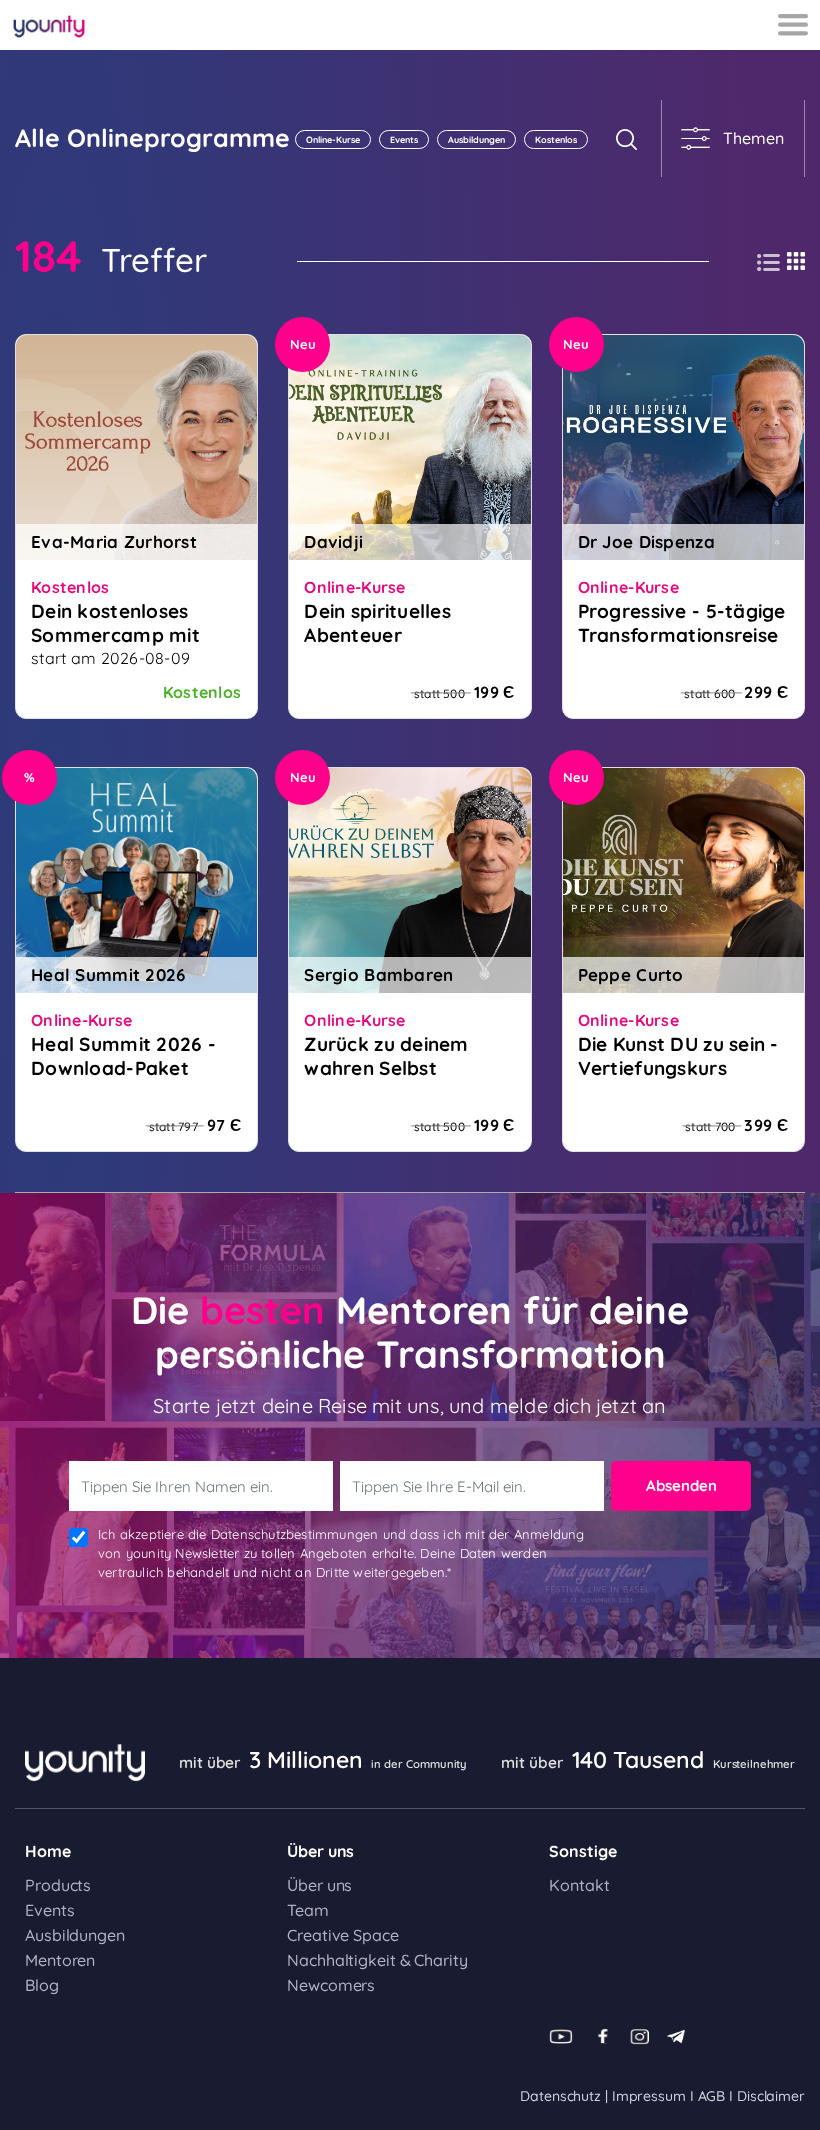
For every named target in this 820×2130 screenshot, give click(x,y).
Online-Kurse (333, 139)
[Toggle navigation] (793, 25)
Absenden (681, 1485)
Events (404, 139)
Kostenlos (556, 139)
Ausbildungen (476, 139)
